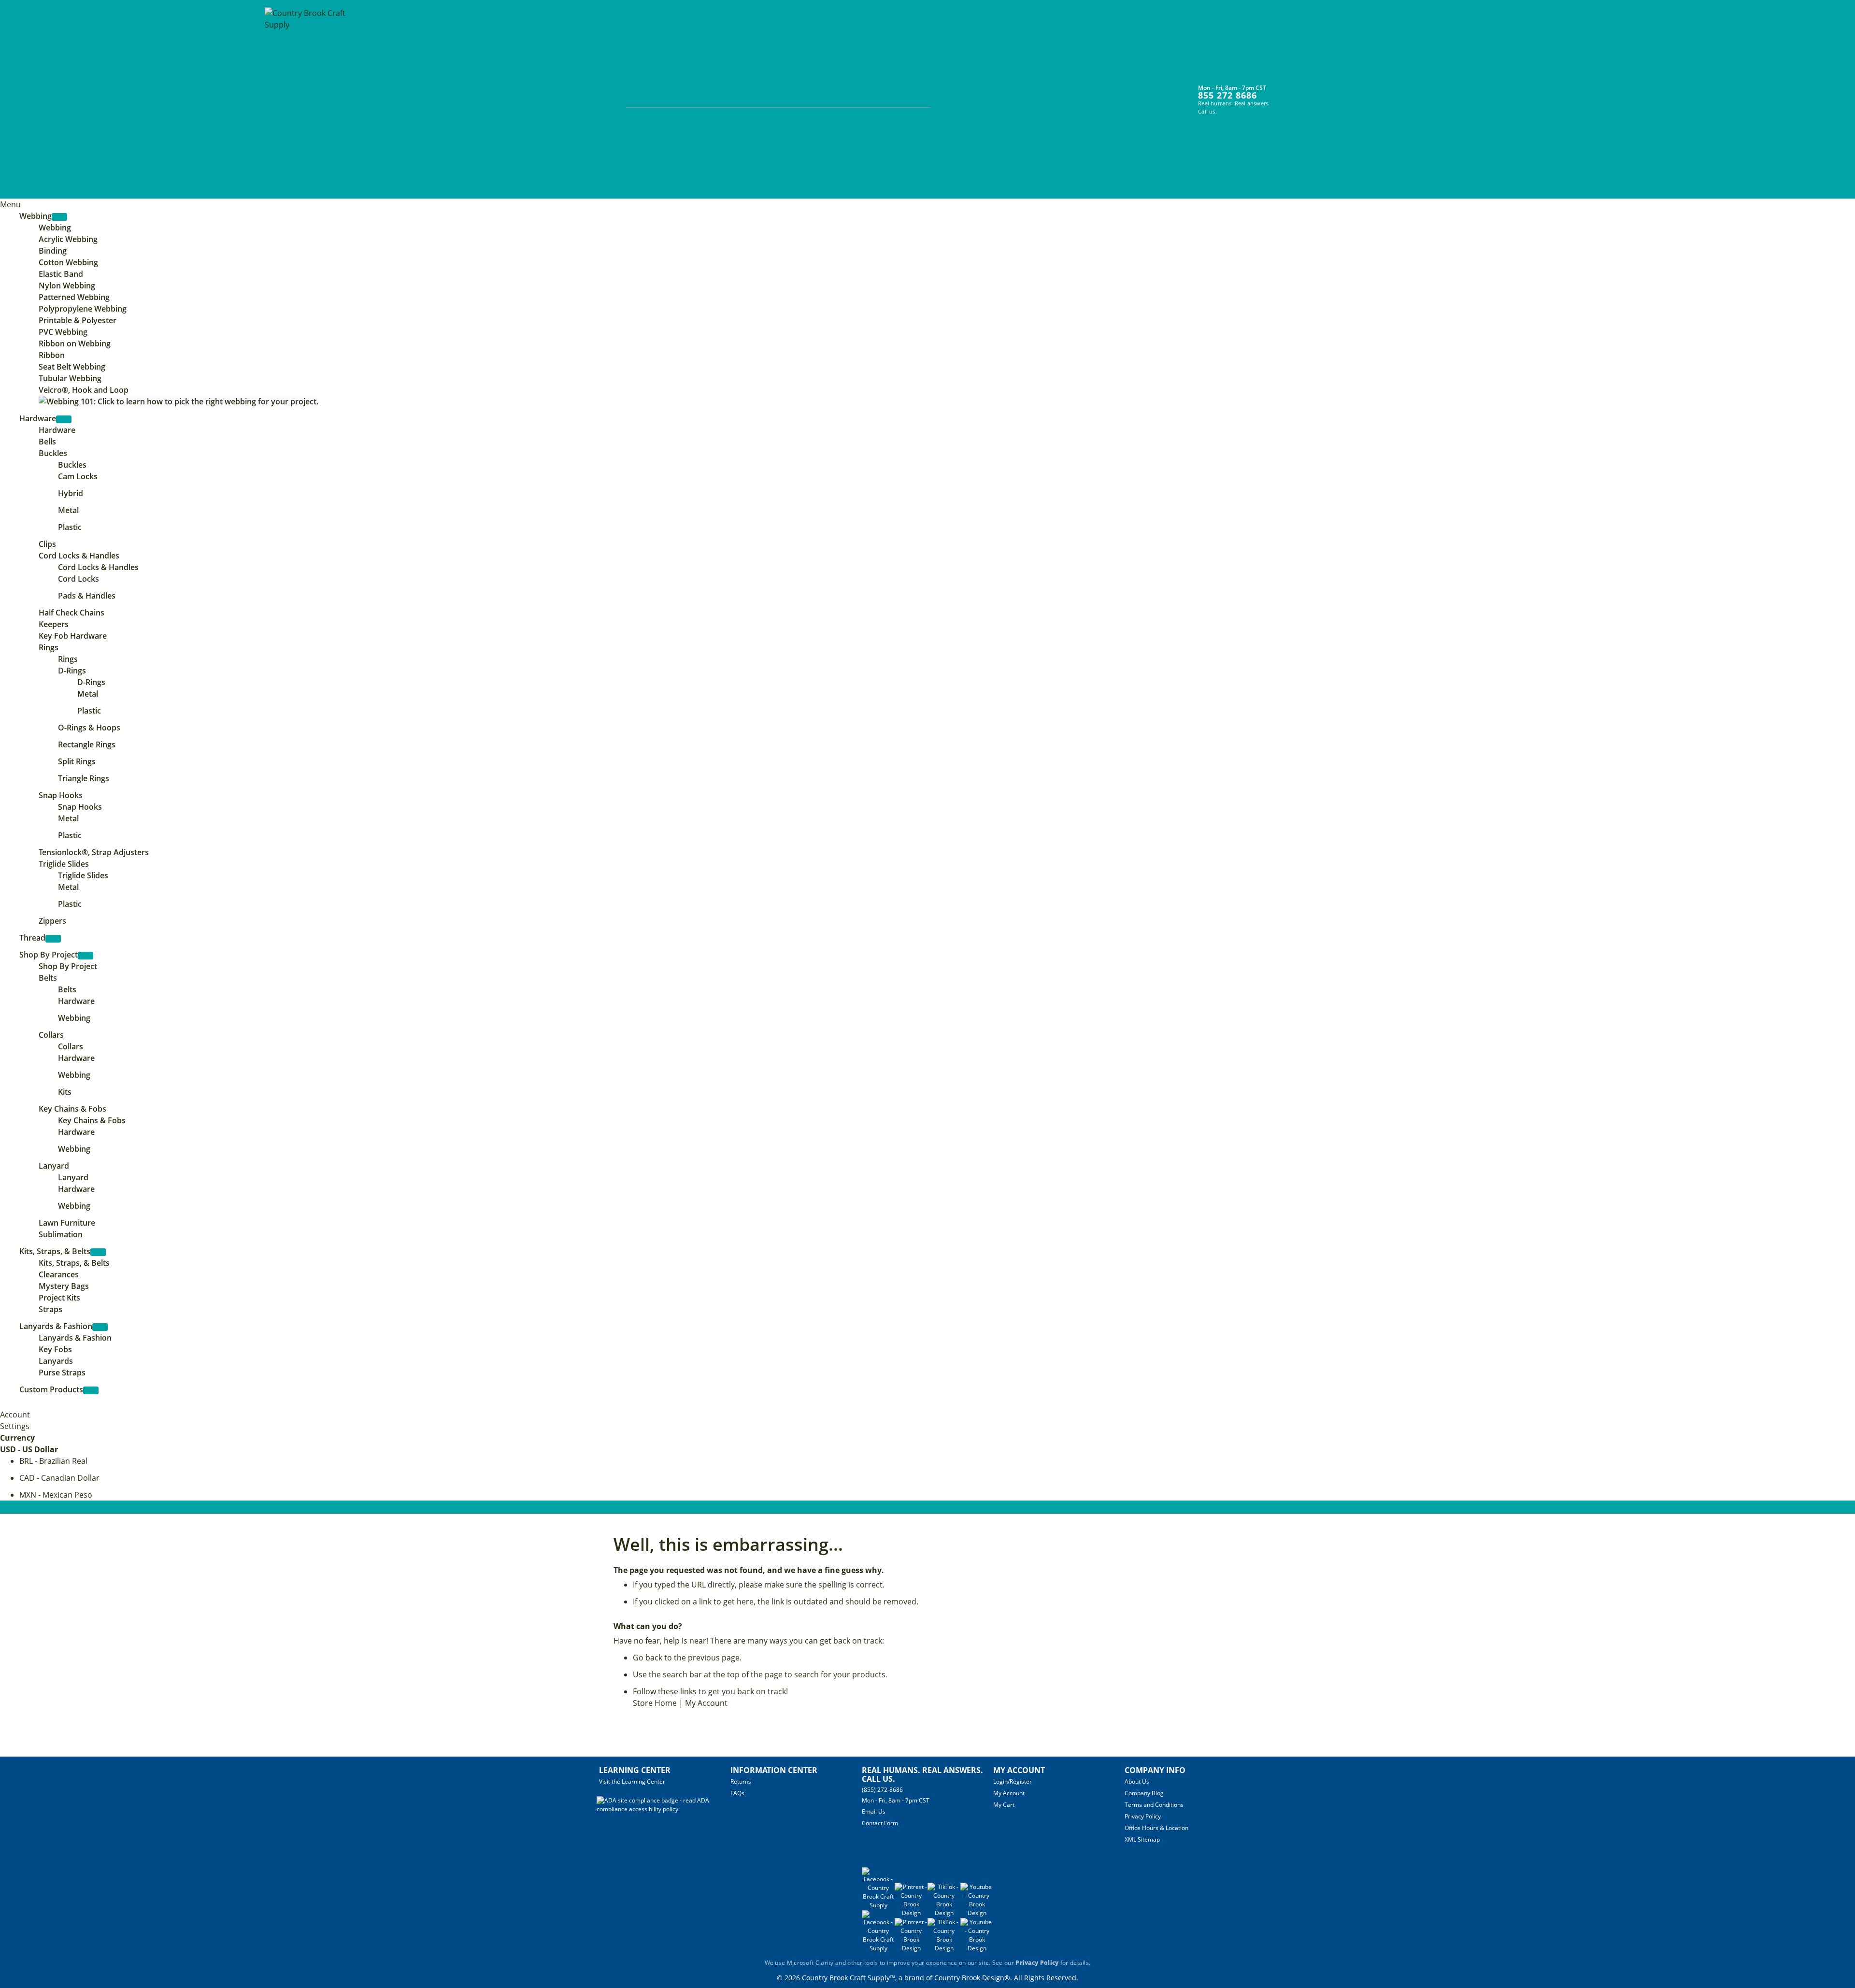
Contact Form (880, 1823)
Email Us (874, 1811)
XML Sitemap (1142, 1839)
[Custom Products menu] (91, 1390)
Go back (648, 1658)
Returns (741, 1781)
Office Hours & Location (1156, 1828)
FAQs (737, 1793)
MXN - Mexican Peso (56, 1495)
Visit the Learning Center (632, 1781)
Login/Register (1013, 1781)
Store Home (655, 1703)
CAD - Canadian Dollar (59, 1478)
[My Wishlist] (1306, 93)
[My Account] (1288, 93)
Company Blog (1144, 1793)
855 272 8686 (1227, 95)
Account (15, 1415)
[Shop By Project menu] (86, 956)
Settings (15, 1426)
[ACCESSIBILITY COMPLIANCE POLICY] (664, 1809)
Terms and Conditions (1154, 1805)
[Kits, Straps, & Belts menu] (98, 1252)
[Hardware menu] (64, 419)
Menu (10, 204)
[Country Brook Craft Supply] (308, 100)
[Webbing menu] (59, 217)
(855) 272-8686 (882, 1790)
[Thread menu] (53, 939)
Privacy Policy (1143, 1816)
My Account (706, 1703)
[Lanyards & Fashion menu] (100, 1327)
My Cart (1004, 1805)
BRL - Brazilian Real (53, 1461)
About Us (1137, 1781)
